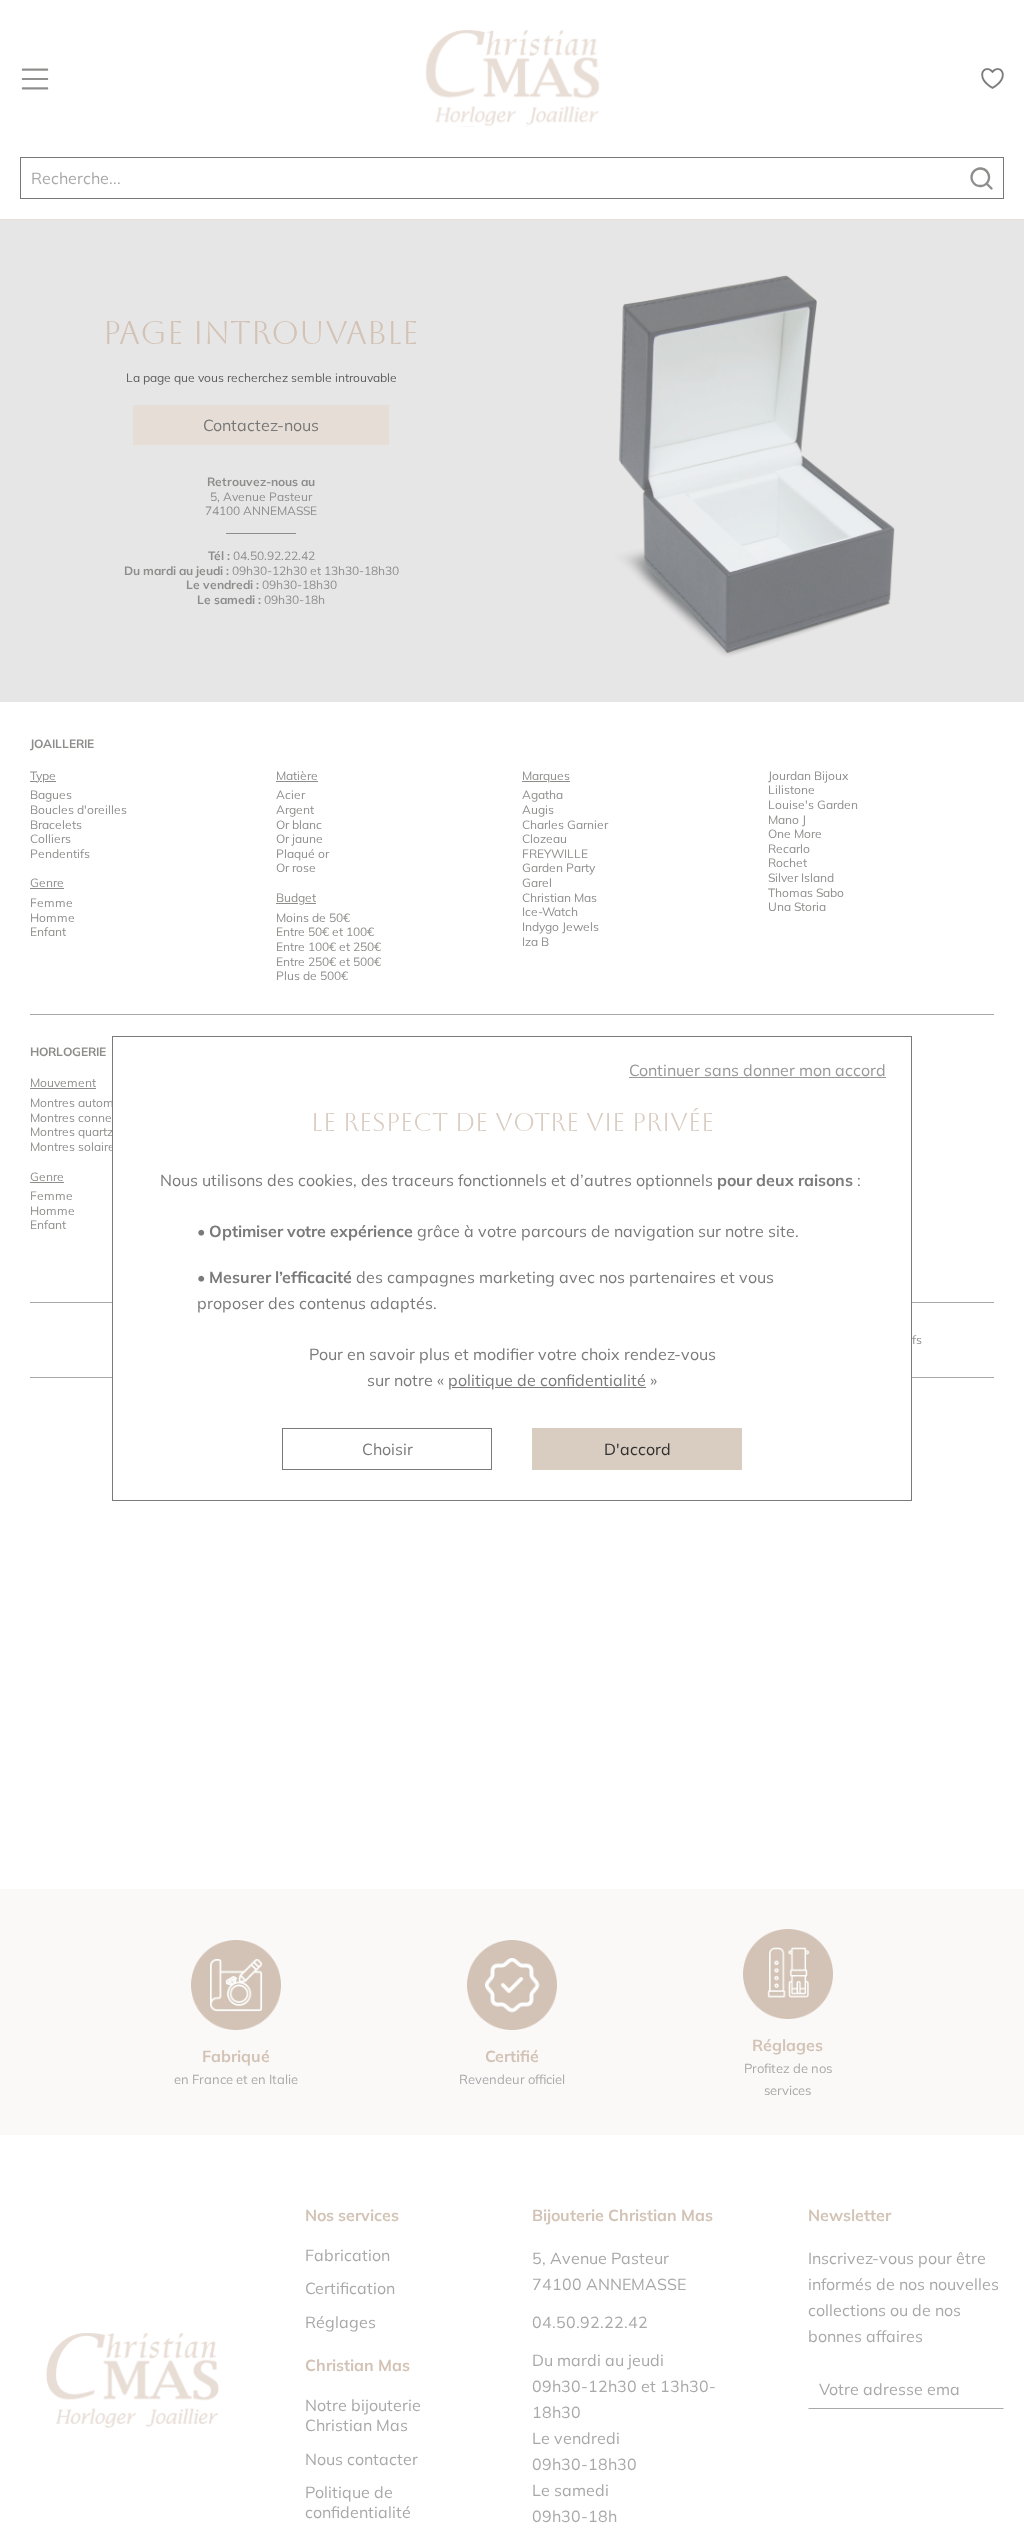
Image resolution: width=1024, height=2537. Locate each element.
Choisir (387, 1449)
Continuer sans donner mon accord (757, 1070)
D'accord (637, 1449)
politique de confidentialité (547, 1380)
